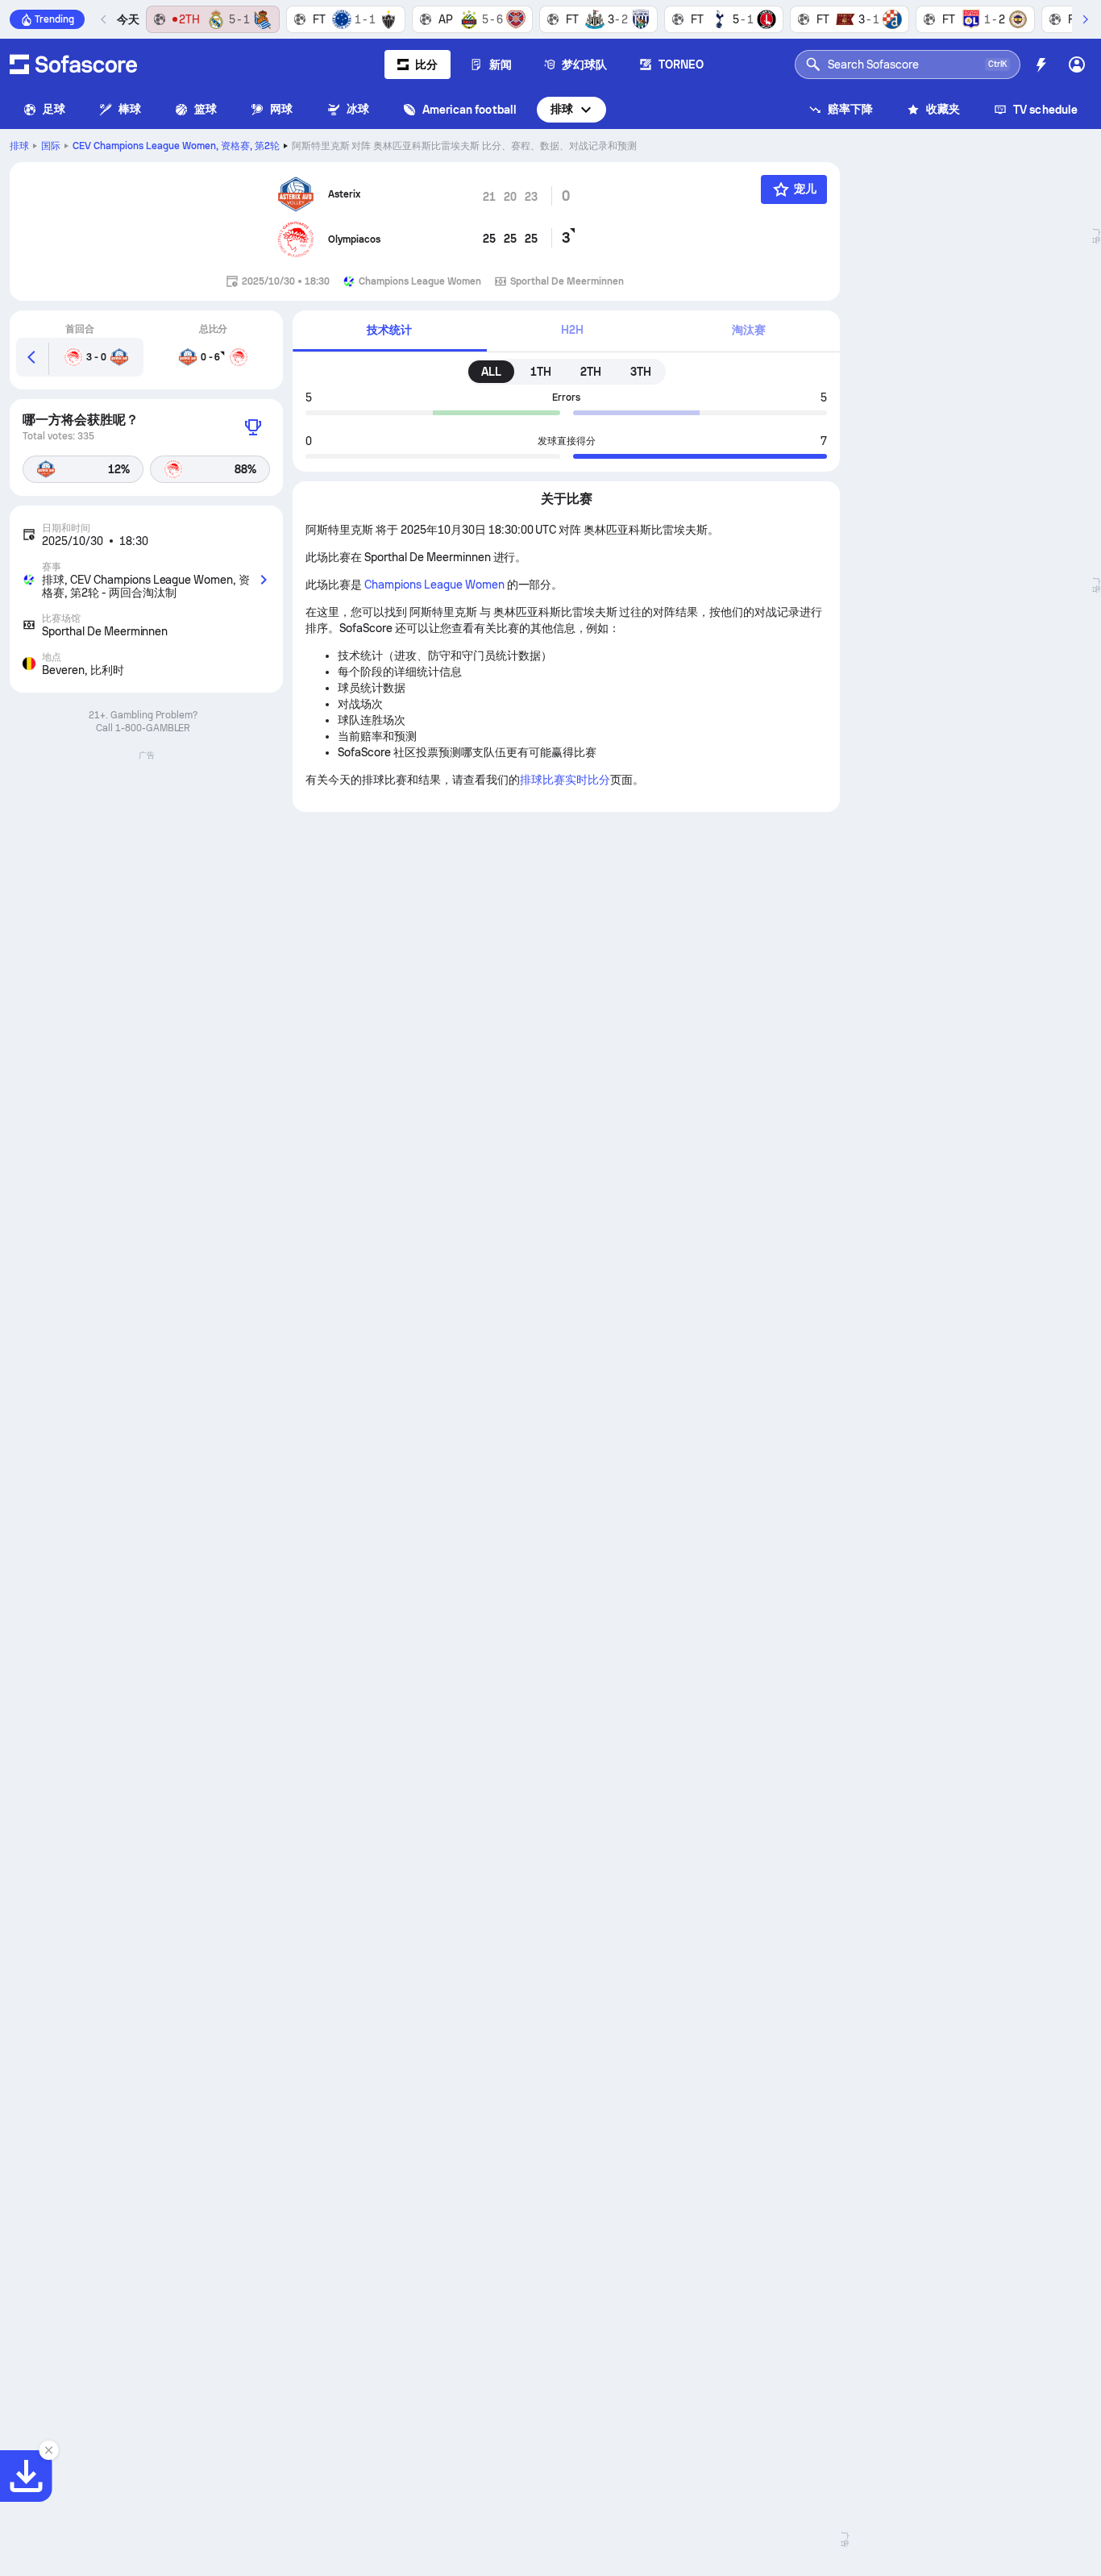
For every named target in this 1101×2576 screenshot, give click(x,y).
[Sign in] (1077, 65)
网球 (281, 109)
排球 (562, 109)
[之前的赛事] (104, 19)
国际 (51, 146)
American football (469, 110)
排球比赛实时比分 (565, 780)
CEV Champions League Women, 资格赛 (176, 146)
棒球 (130, 109)
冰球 (358, 109)
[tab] (389, 331)
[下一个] (1085, 19)
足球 (54, 109)
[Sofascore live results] (73, 65)
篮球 (206, 109)
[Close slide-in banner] (48, 2450)
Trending (54, 19)
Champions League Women (434, 585)
